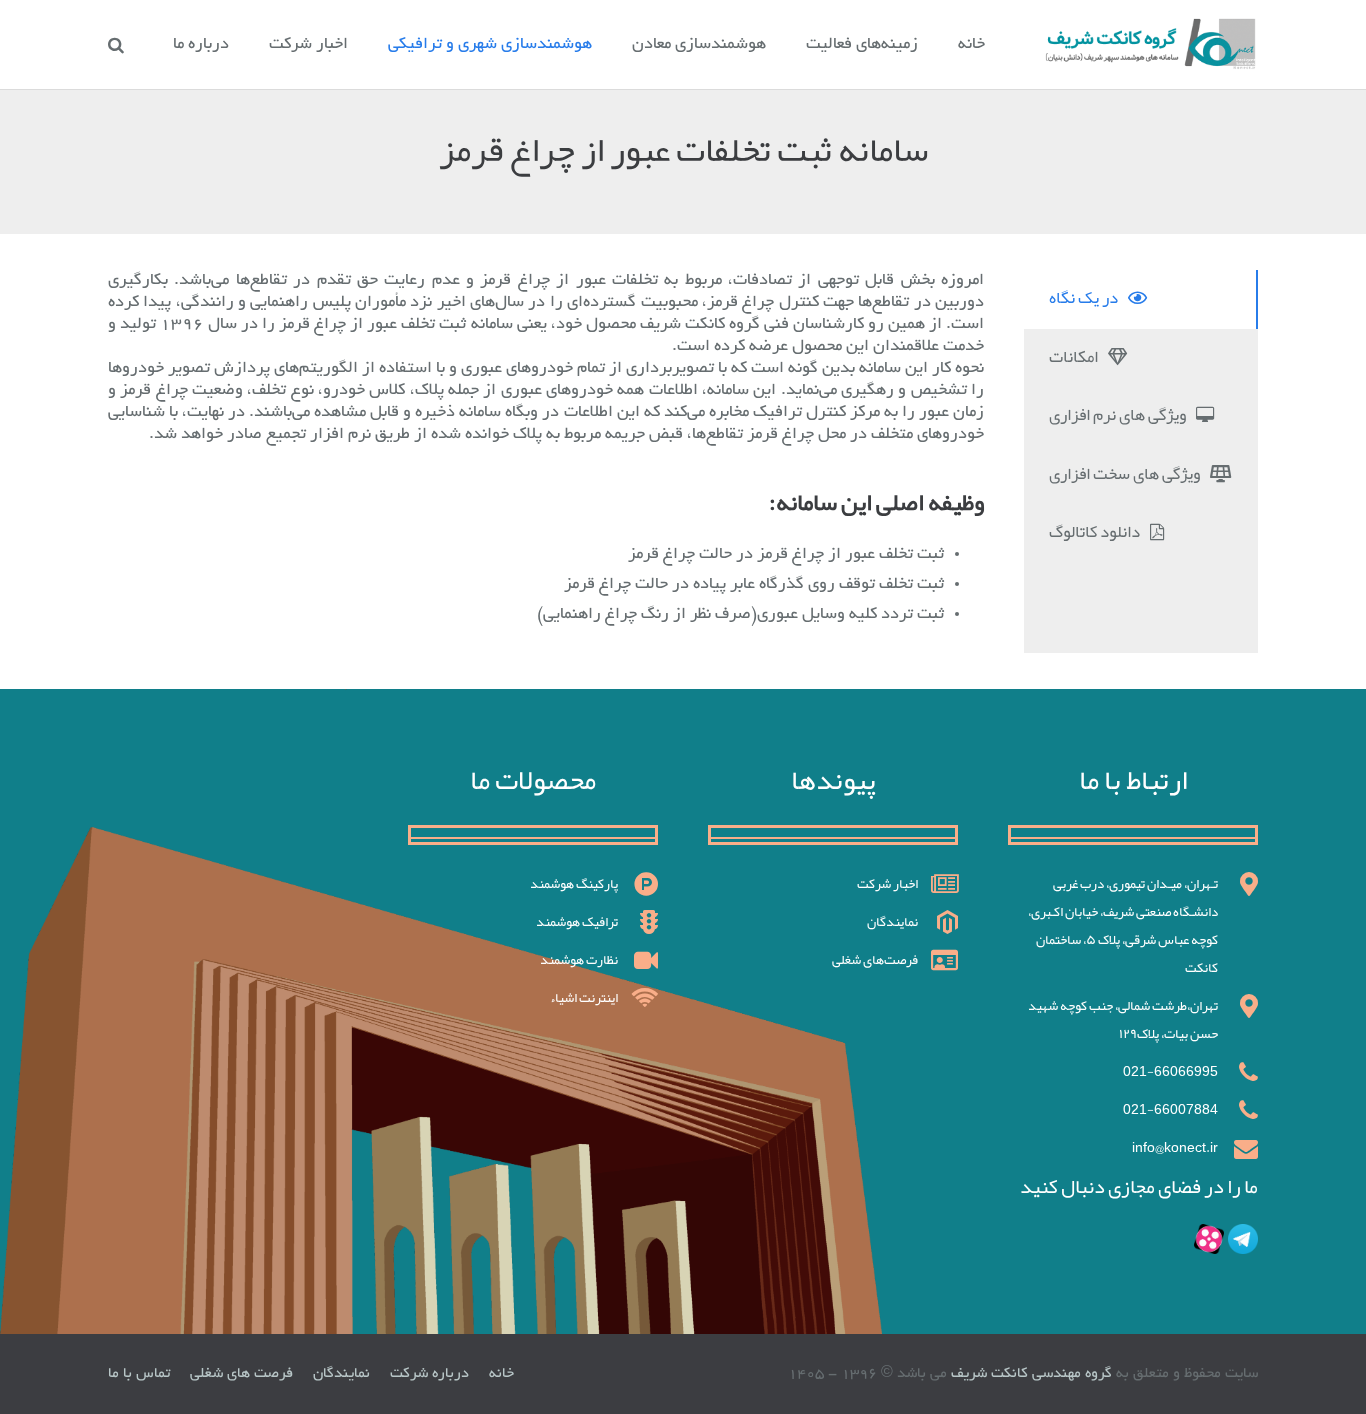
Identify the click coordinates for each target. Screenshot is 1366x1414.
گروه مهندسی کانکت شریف (1029, 1374)
